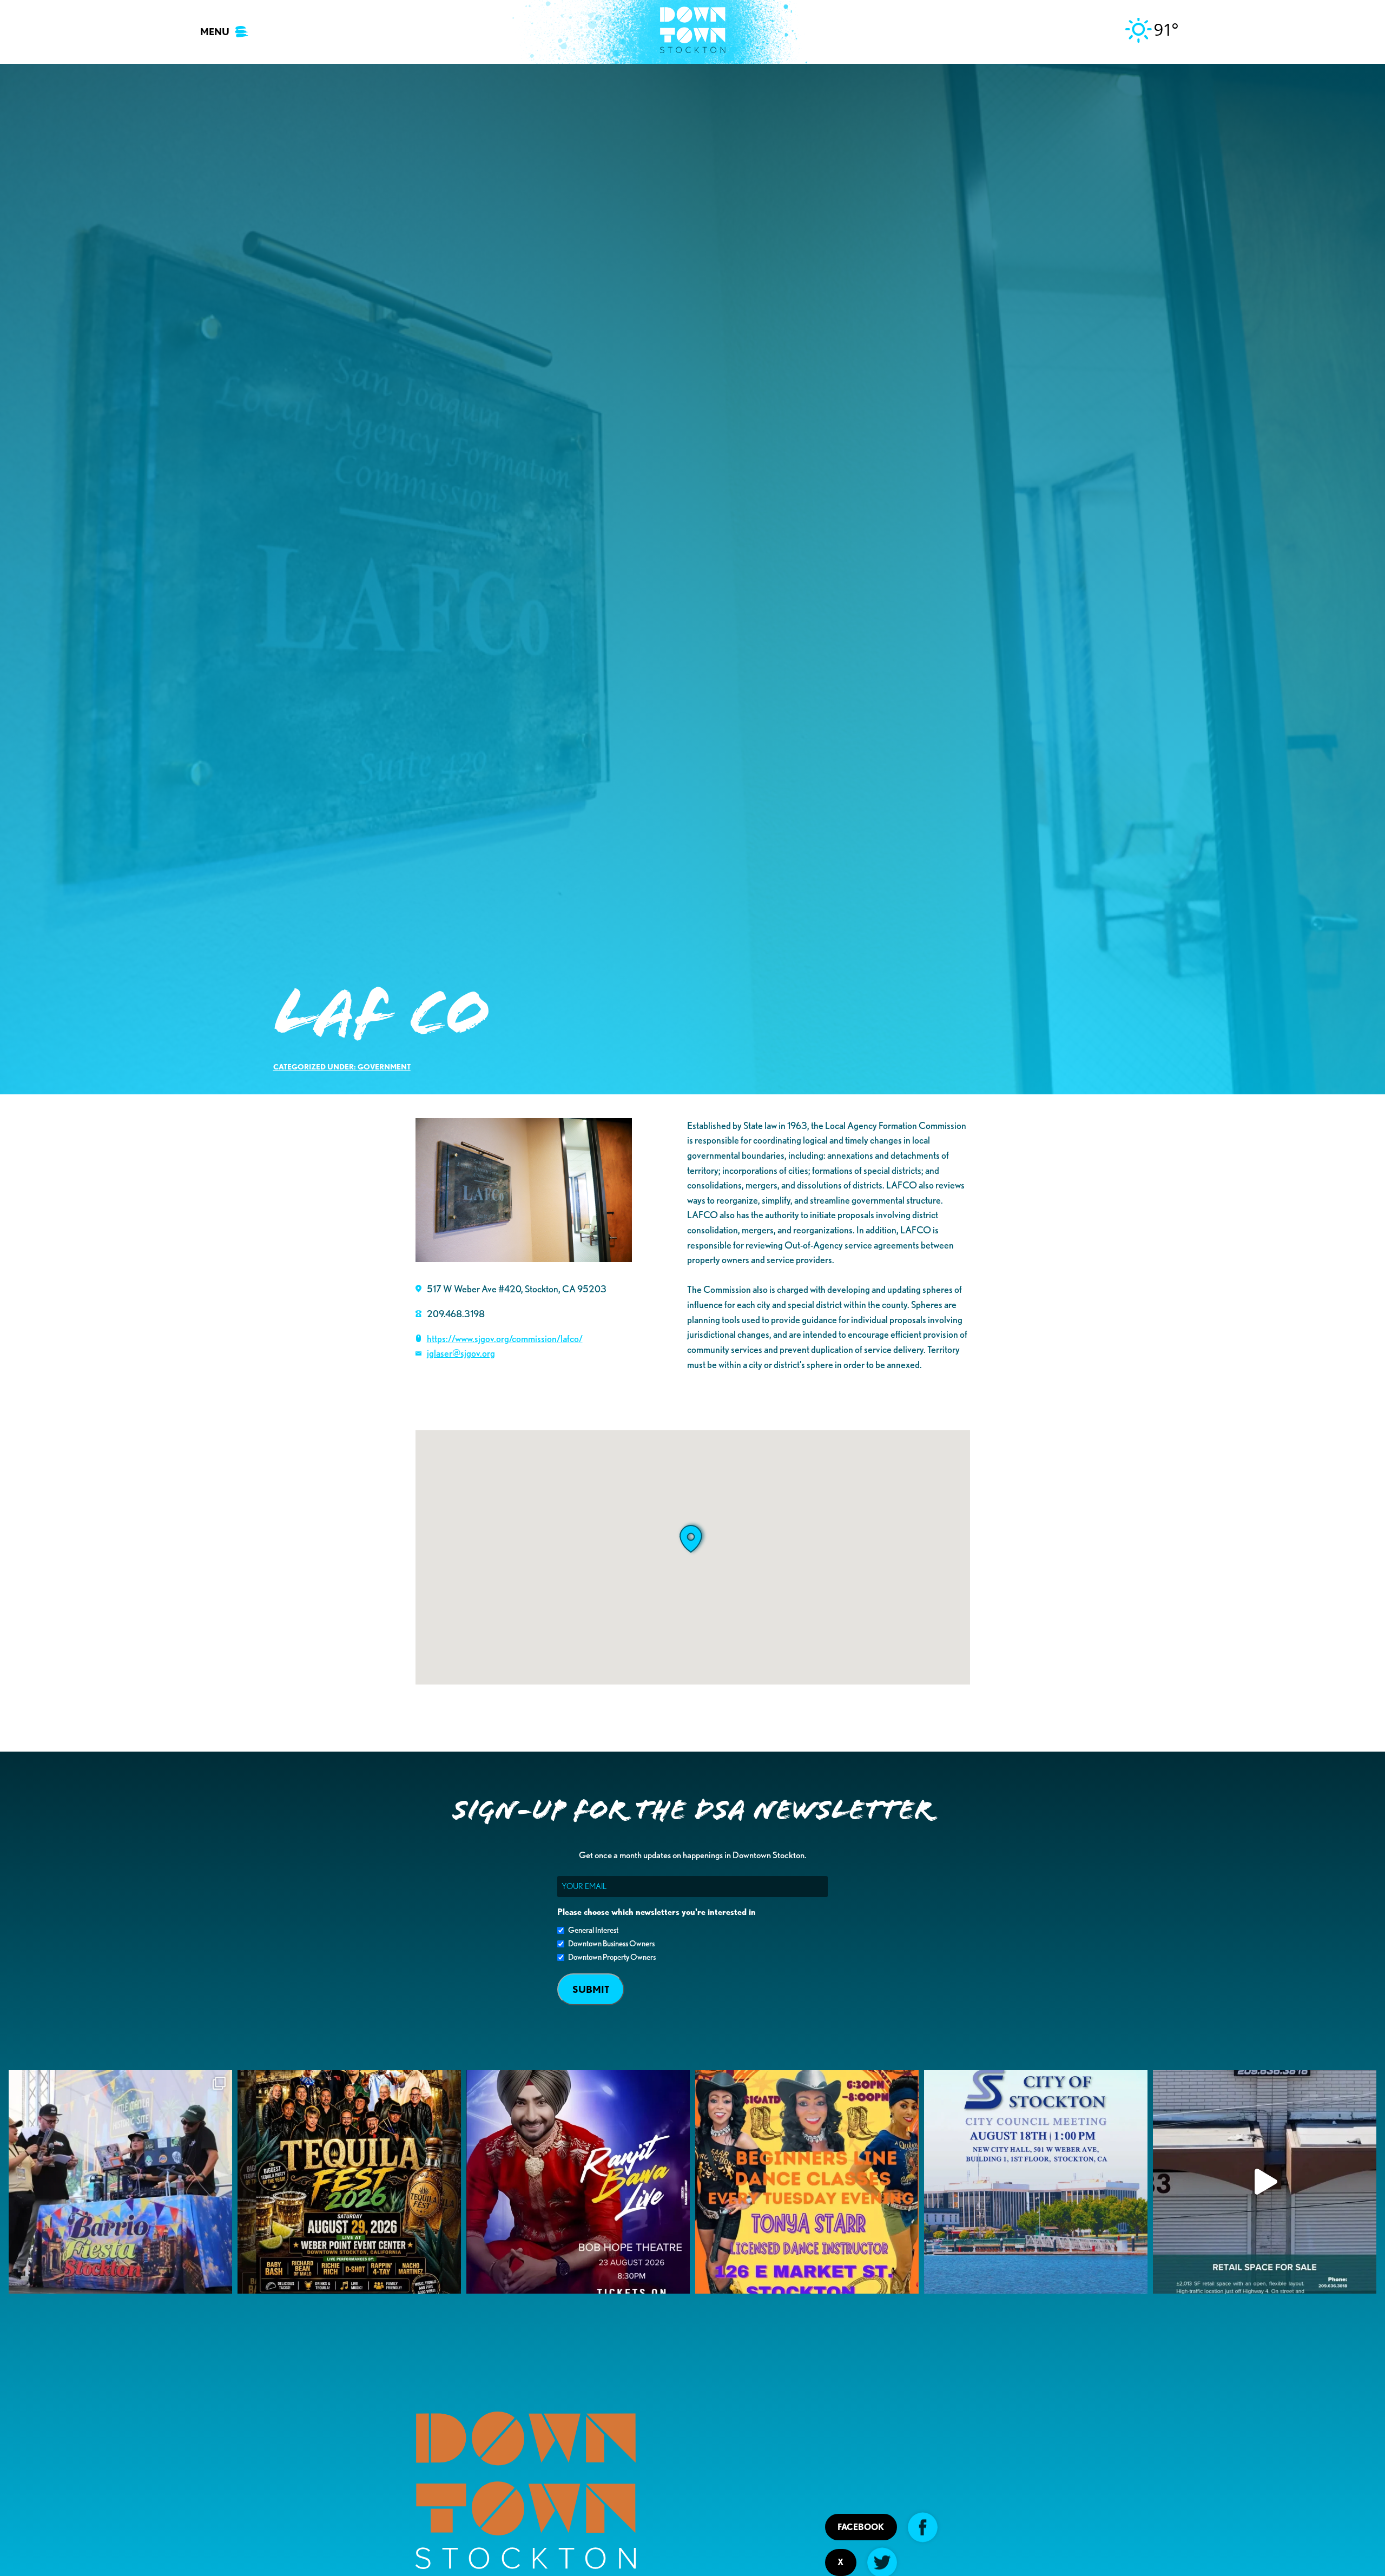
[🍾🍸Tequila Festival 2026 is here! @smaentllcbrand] (349, 2182)
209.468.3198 (456, 1313)
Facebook (861, 2527)
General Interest (593, 1930)
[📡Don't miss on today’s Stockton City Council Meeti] (1036, 2182)
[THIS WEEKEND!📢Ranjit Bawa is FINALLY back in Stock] (578, 2182)
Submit (591, 1989)
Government (384, 1066)
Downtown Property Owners (612, 1957)
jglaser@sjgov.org (461, 1353)
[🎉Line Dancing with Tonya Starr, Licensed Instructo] (807, 2182)
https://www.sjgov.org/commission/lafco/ (505, 1338)
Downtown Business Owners (611, 1944)
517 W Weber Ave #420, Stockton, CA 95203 (517, 1289)
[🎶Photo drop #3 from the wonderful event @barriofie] (120, 2182)
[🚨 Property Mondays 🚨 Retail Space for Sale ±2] (1265, 2182)
